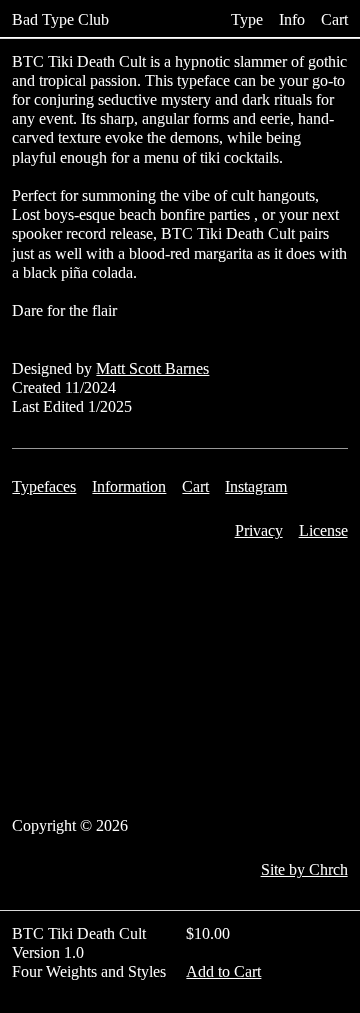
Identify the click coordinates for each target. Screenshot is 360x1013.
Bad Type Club (60, 20)
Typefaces (44, 486)
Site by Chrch (304, 869)
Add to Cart (223, 971)
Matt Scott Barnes (152, 368)
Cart (195, 486)
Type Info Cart (289, 20)
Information (129, 486)
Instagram (256, 486)
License (323, 530)
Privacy (259, 530)
